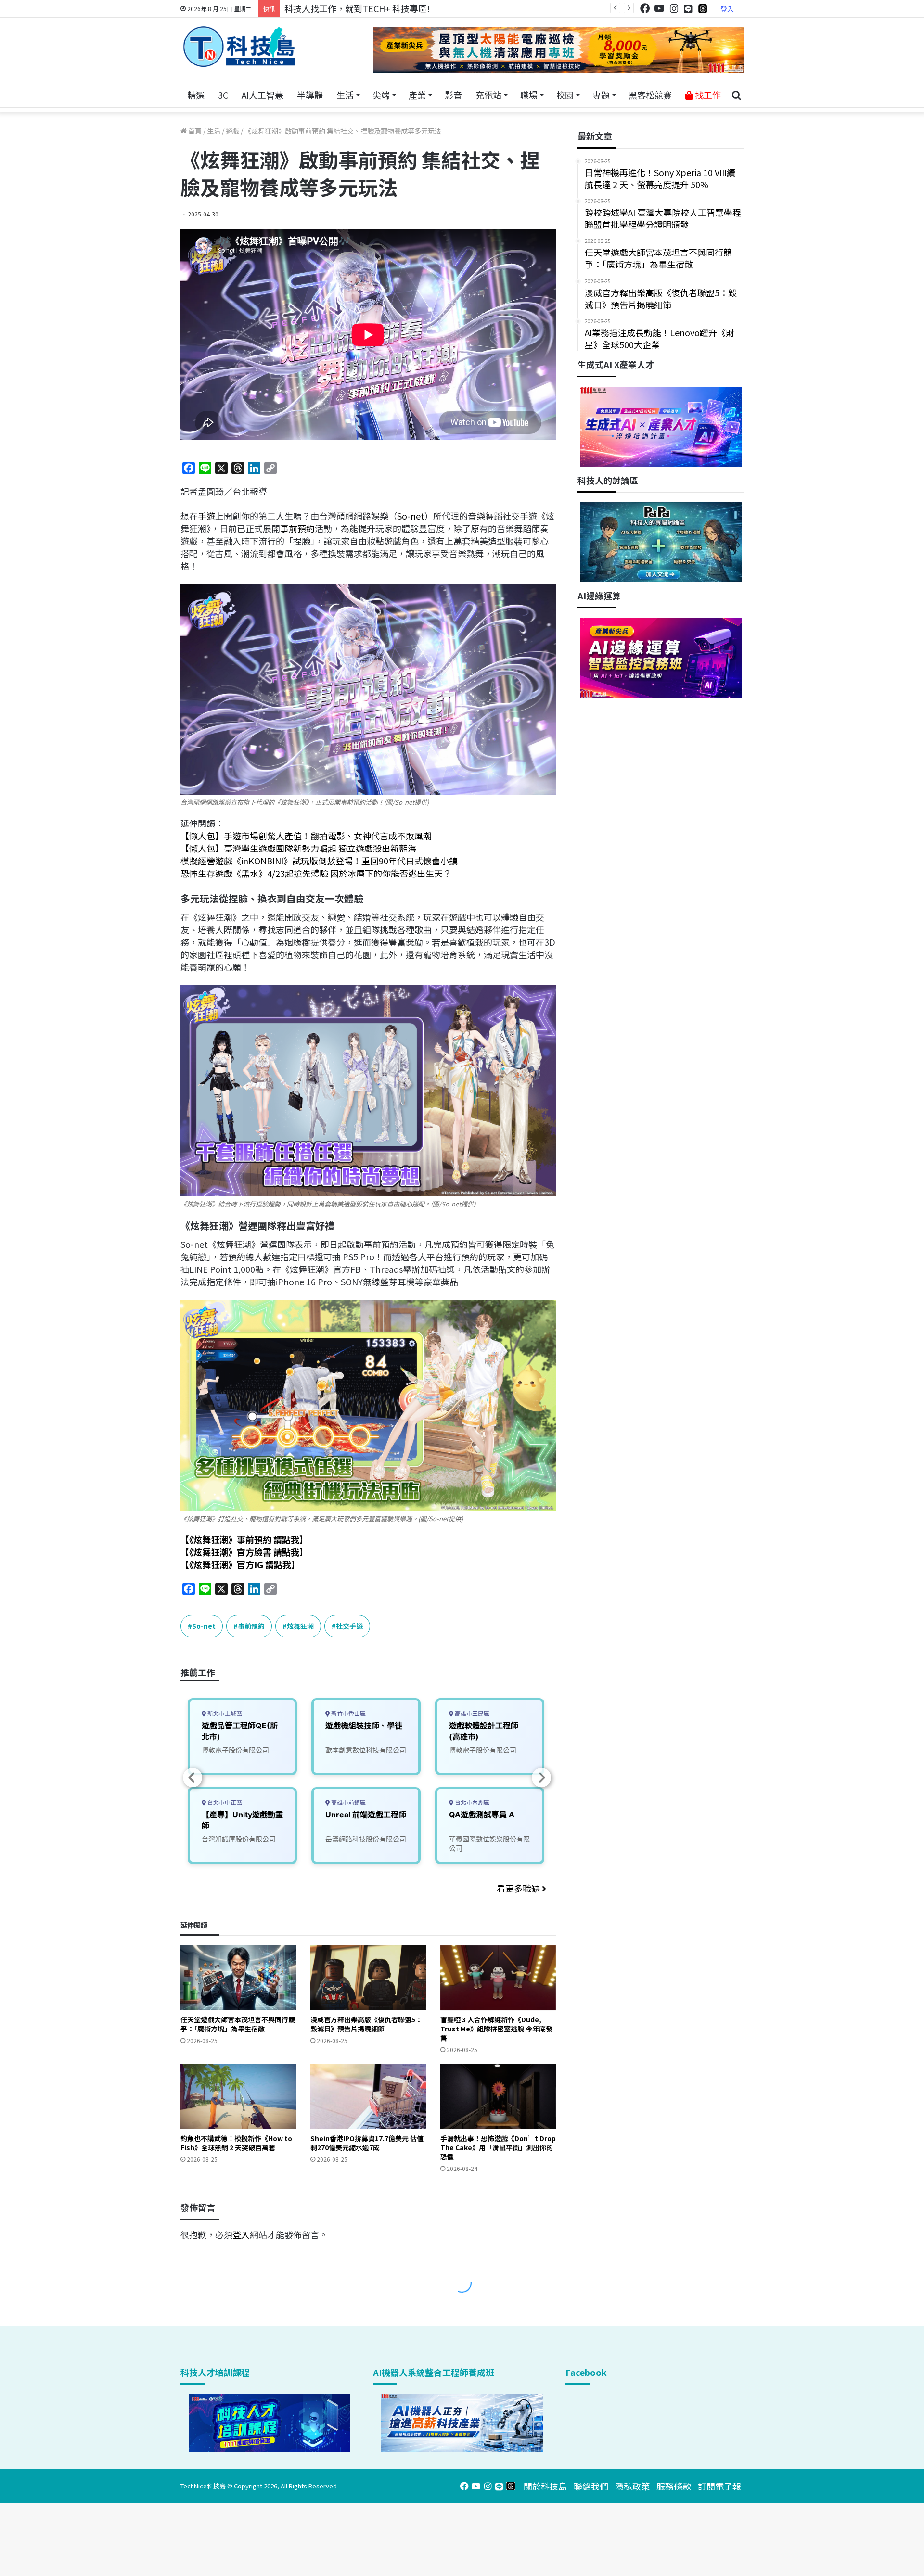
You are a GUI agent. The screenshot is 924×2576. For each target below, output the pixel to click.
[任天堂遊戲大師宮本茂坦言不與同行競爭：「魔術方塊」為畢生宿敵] (238, 1978)
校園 (565, 95)
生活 (345, 95)
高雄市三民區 (471, 1714)
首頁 (194, 131)
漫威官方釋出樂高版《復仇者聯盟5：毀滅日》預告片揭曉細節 (366, 2024)
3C (223, 95)
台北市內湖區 (471, 1803)
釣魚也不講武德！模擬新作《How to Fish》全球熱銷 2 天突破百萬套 (236, 2143)
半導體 (310, 95)
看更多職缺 (519, 1888)
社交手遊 (349, 1626)
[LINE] (688, 9)
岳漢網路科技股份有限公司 (366, 1839)
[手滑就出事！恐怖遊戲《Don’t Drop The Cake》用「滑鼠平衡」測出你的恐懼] (498, 2097)
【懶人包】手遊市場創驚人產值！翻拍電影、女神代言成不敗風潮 (306, 836)
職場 (529, 95)
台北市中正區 (224, 1803)
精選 (196, 95)
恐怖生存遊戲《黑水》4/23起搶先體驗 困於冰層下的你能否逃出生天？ (316, 873)
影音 (453, 95)
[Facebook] (645, 8)
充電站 (488, 95)
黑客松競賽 (650, 95)
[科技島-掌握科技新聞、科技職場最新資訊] (239, 47)
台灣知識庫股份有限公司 (239, 1839)
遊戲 (232, 131)
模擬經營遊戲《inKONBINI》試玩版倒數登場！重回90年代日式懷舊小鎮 (319, 861)
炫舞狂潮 (300, 1626)
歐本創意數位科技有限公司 (366, 1750)
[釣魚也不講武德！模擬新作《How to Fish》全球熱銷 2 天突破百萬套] (238, 2097)
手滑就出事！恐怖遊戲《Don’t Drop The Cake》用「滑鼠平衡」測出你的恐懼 (498, 2147)
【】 (244, 1539)
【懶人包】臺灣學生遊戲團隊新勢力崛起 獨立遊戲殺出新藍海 (298, 848)
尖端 (381, 95)
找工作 (707, 95)
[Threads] (703, 8)
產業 (417, 95)
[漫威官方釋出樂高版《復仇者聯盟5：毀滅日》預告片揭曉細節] (368, 1978)
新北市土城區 (224, 1714)
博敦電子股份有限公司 (235, 1750)
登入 (727, 9)
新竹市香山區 (348, 1714)
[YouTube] (659, 8)
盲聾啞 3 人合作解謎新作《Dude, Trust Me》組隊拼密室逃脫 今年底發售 (496, 2029)
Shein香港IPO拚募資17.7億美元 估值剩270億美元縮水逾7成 (367, 2143)
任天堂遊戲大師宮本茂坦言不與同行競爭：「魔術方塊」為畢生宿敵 (238, 2024)
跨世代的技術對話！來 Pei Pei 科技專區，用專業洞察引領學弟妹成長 (416, 8)
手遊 (206, 516)
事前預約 (297, 528)
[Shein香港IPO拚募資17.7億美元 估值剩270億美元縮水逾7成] (368, 2097)
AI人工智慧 (263, 95)
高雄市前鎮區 (348, 1803)
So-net (411, 516)
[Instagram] (674, 8)
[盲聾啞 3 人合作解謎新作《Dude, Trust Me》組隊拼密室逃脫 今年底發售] (498, 1978)
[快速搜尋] (736, 95)
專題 (601, 95)
